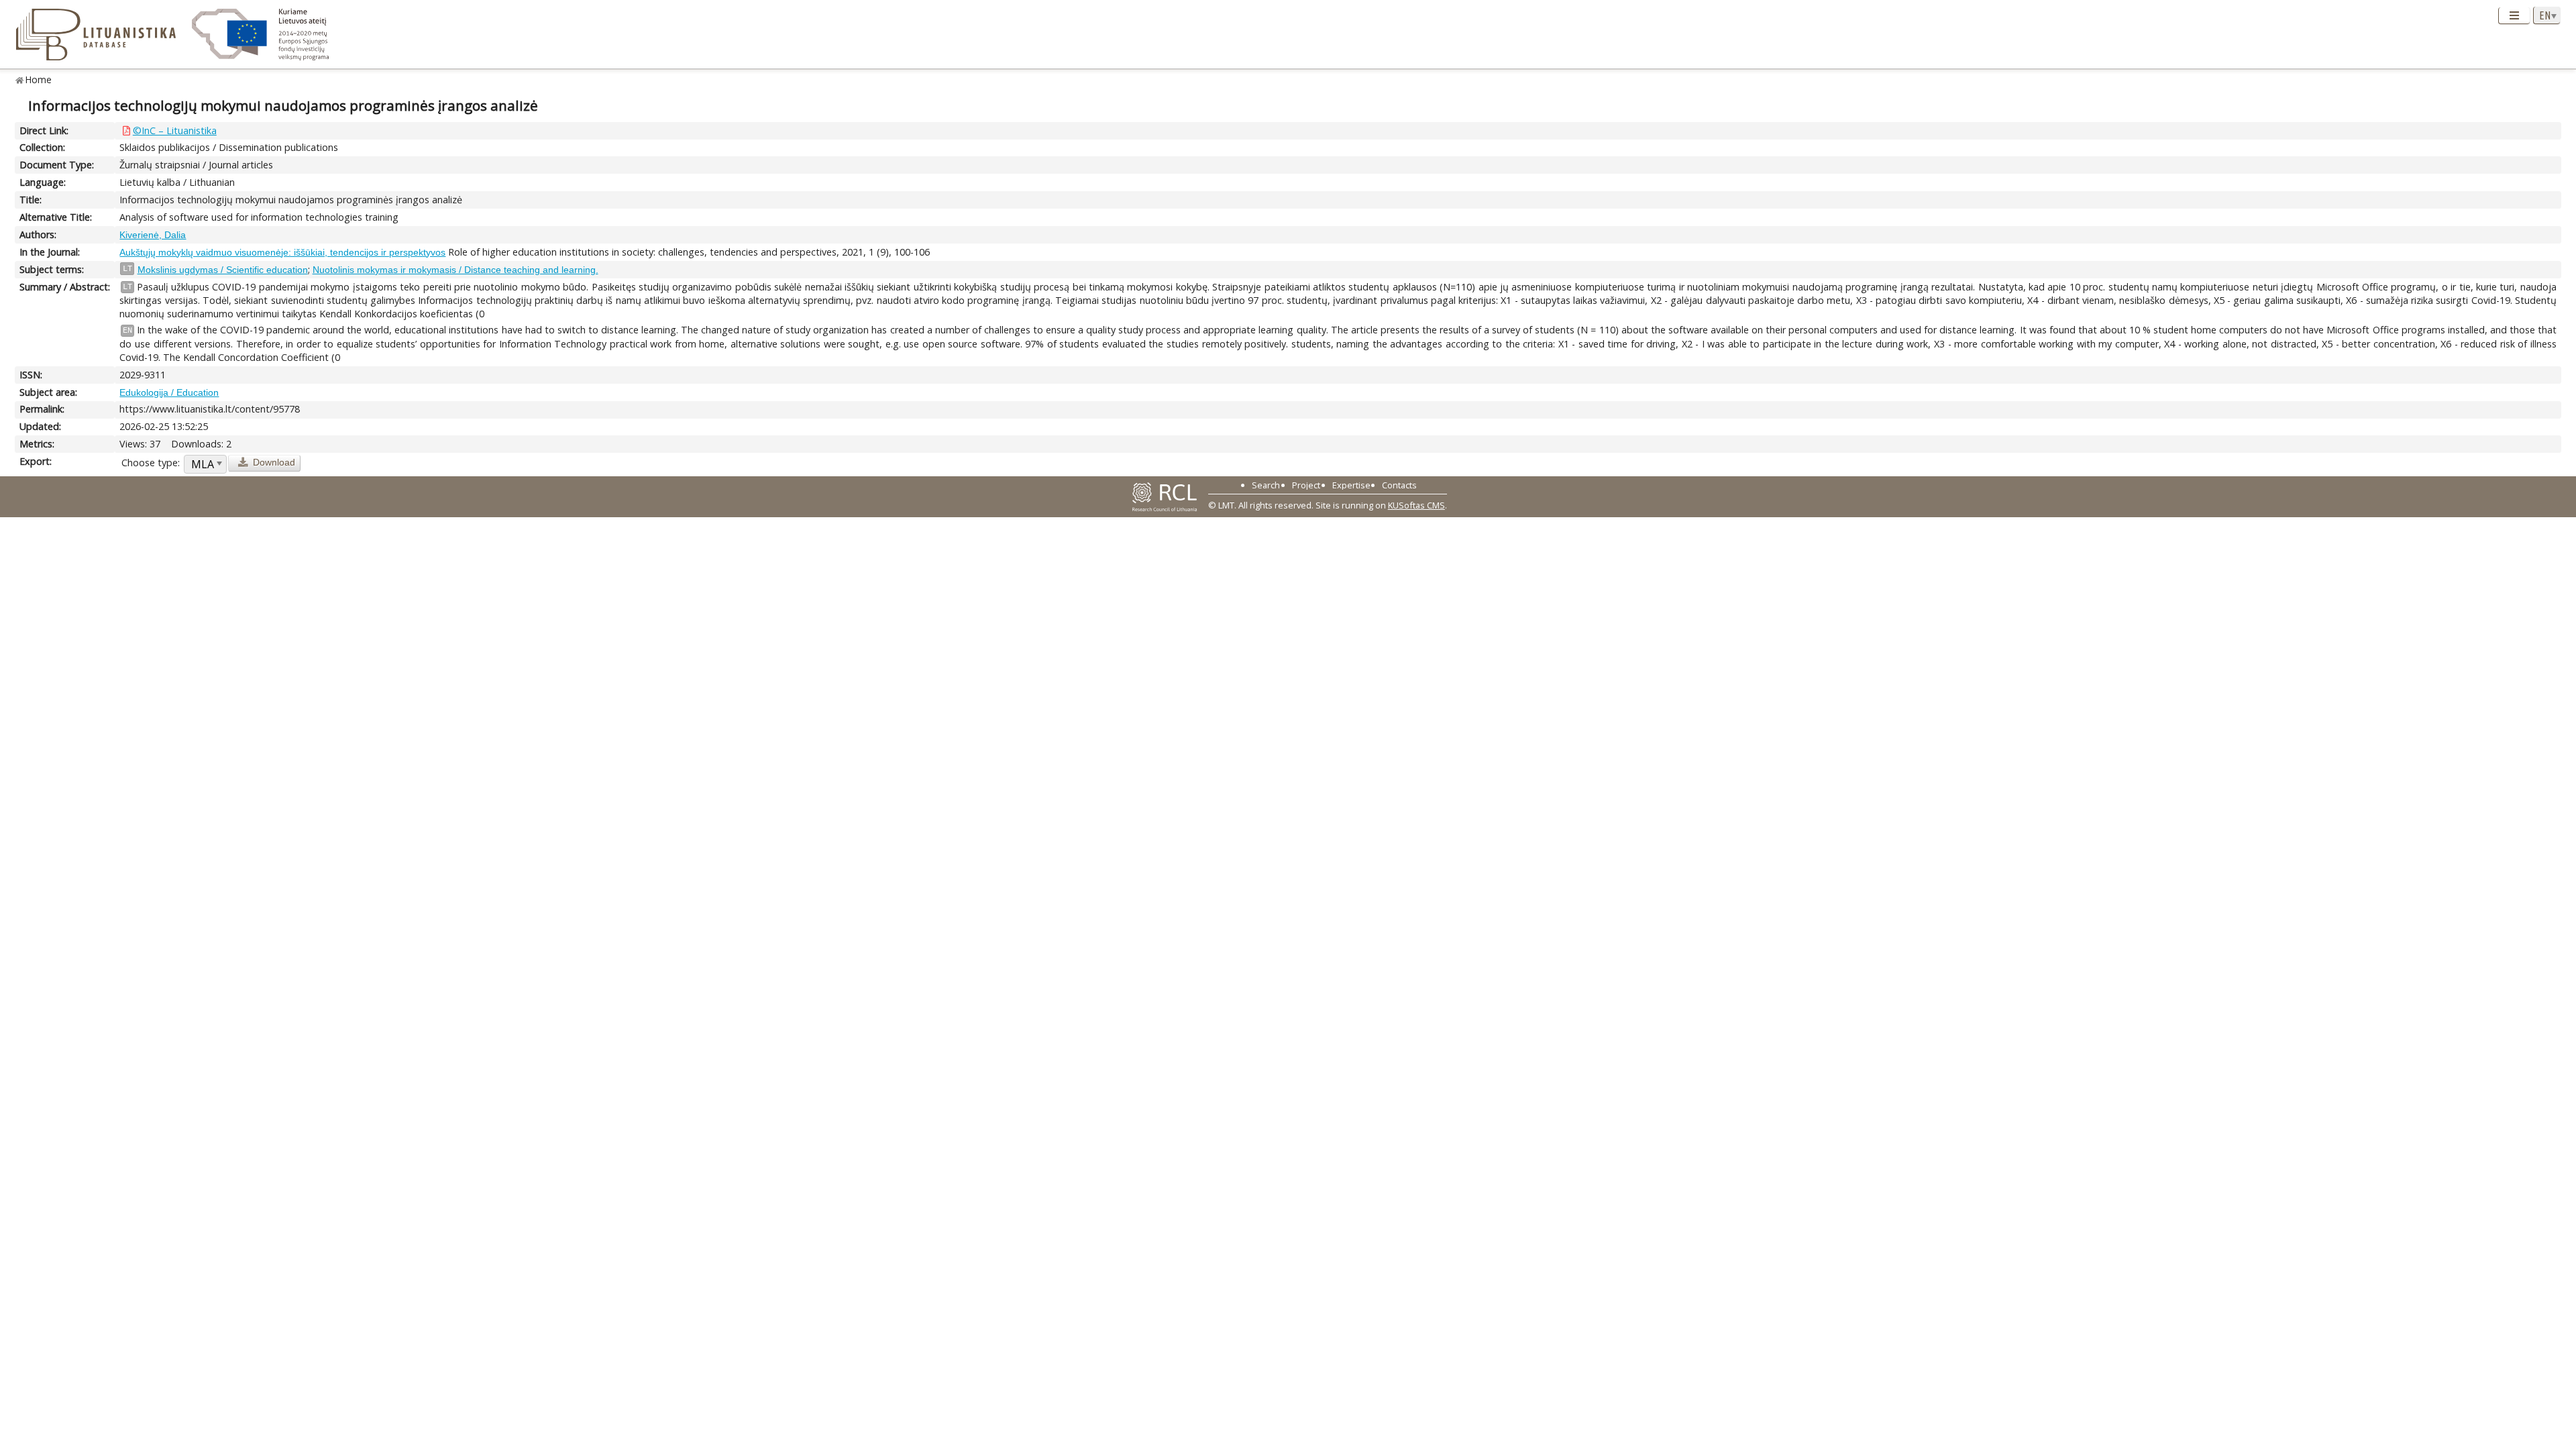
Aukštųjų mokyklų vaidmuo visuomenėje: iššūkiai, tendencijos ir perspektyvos (282, 252)
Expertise (1351, 485)
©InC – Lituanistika (175, 130)
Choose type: (151, 463)
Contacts (1399, 485)
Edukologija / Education (169, 392)
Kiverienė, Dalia (153, 235)
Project (1306, 485)
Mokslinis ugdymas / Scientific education (223, 270)
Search (1266, 485)
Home (39, 79)
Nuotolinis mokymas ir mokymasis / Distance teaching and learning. (455, 270)
